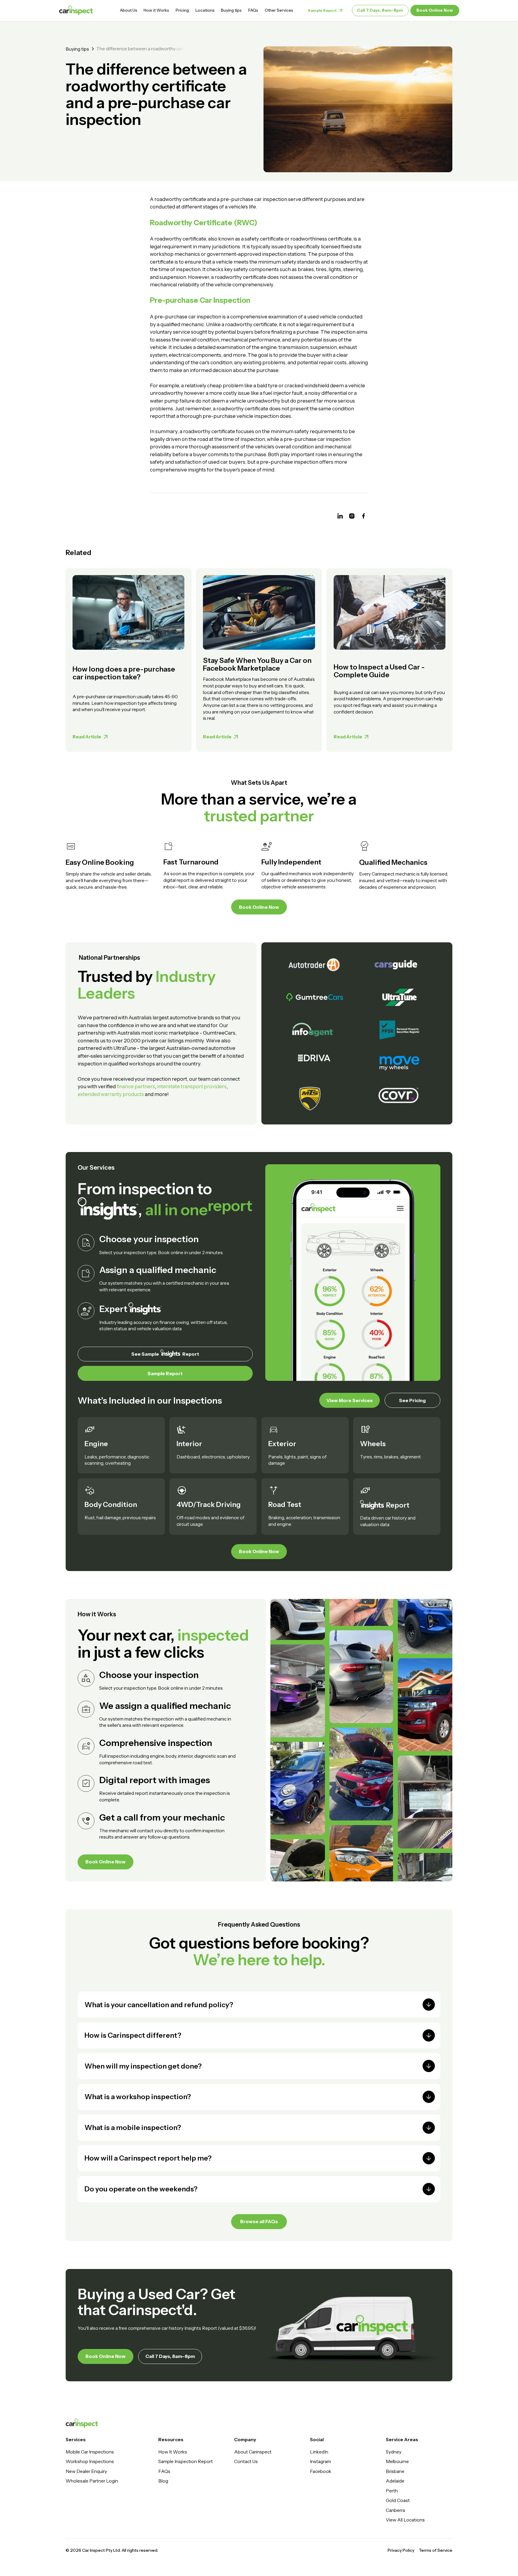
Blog (163, 2481)
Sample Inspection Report (186, 2461)
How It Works (173, 2452)
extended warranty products (111, 1094)
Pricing (182, 10)
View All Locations (405, 2520)
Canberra (395, 2510)
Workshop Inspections (90, 2461)
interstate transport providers (192, 1086)
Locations (205, 10)
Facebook (321, 2471)
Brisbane (395, 2471)
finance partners (136, 1086)
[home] (76, 10)
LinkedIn (319, 2452)
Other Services (279, 10)
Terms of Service (436, 2550)
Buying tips (231, 10)
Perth (392, 2491)
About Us (129, 10)
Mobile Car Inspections (90, 2452)
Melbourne (397, 2461)
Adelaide (395, 2481)
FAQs (253, 10)
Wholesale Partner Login (92, 2481)
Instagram (320, 2461)
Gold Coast (398, 2500)
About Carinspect (253, 2452)
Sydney (394, 2452)
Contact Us (246, 2461)
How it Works (156, 10)
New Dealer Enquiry (86, 2471)
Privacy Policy (401, 2550)
